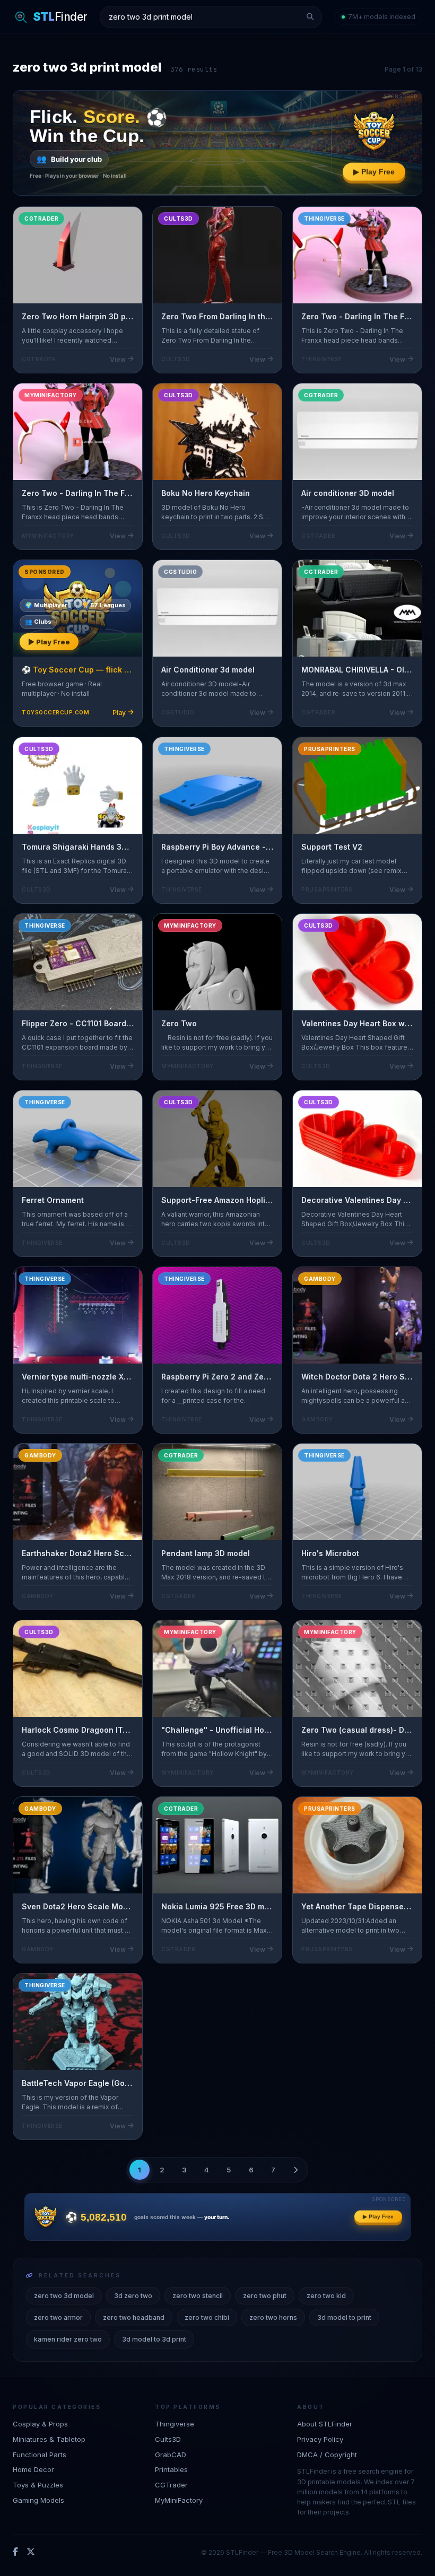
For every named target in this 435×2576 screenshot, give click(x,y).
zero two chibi (207, 2317)
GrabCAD (171, 2455)
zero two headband (134, 2317)
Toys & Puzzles (38, 2485)
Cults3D (168, 2439)
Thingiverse (175, 2424)
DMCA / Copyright (327, 2455)
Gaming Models (38, 2500)
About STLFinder (325, 2424)
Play (119, 713)
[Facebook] (15, 2552)
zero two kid (326, 2296)
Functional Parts (40, 2455)
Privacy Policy (320, 2439)
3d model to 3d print (154, 2339)
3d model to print (344, 2317)
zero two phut (265, 2296)
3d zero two (133, 2296)
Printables (171, 2469)
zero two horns (273, 2317)
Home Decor (33, 2469)
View (118, 359)
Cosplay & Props (40, 2424)
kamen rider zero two (68, 2339)
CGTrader (171, 2485)
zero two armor (58, 2317)
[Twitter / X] (31, 2552)
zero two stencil (198, 2296)
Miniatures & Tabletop (49, 2439)
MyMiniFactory (179, 2500)
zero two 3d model (64, 2296)
